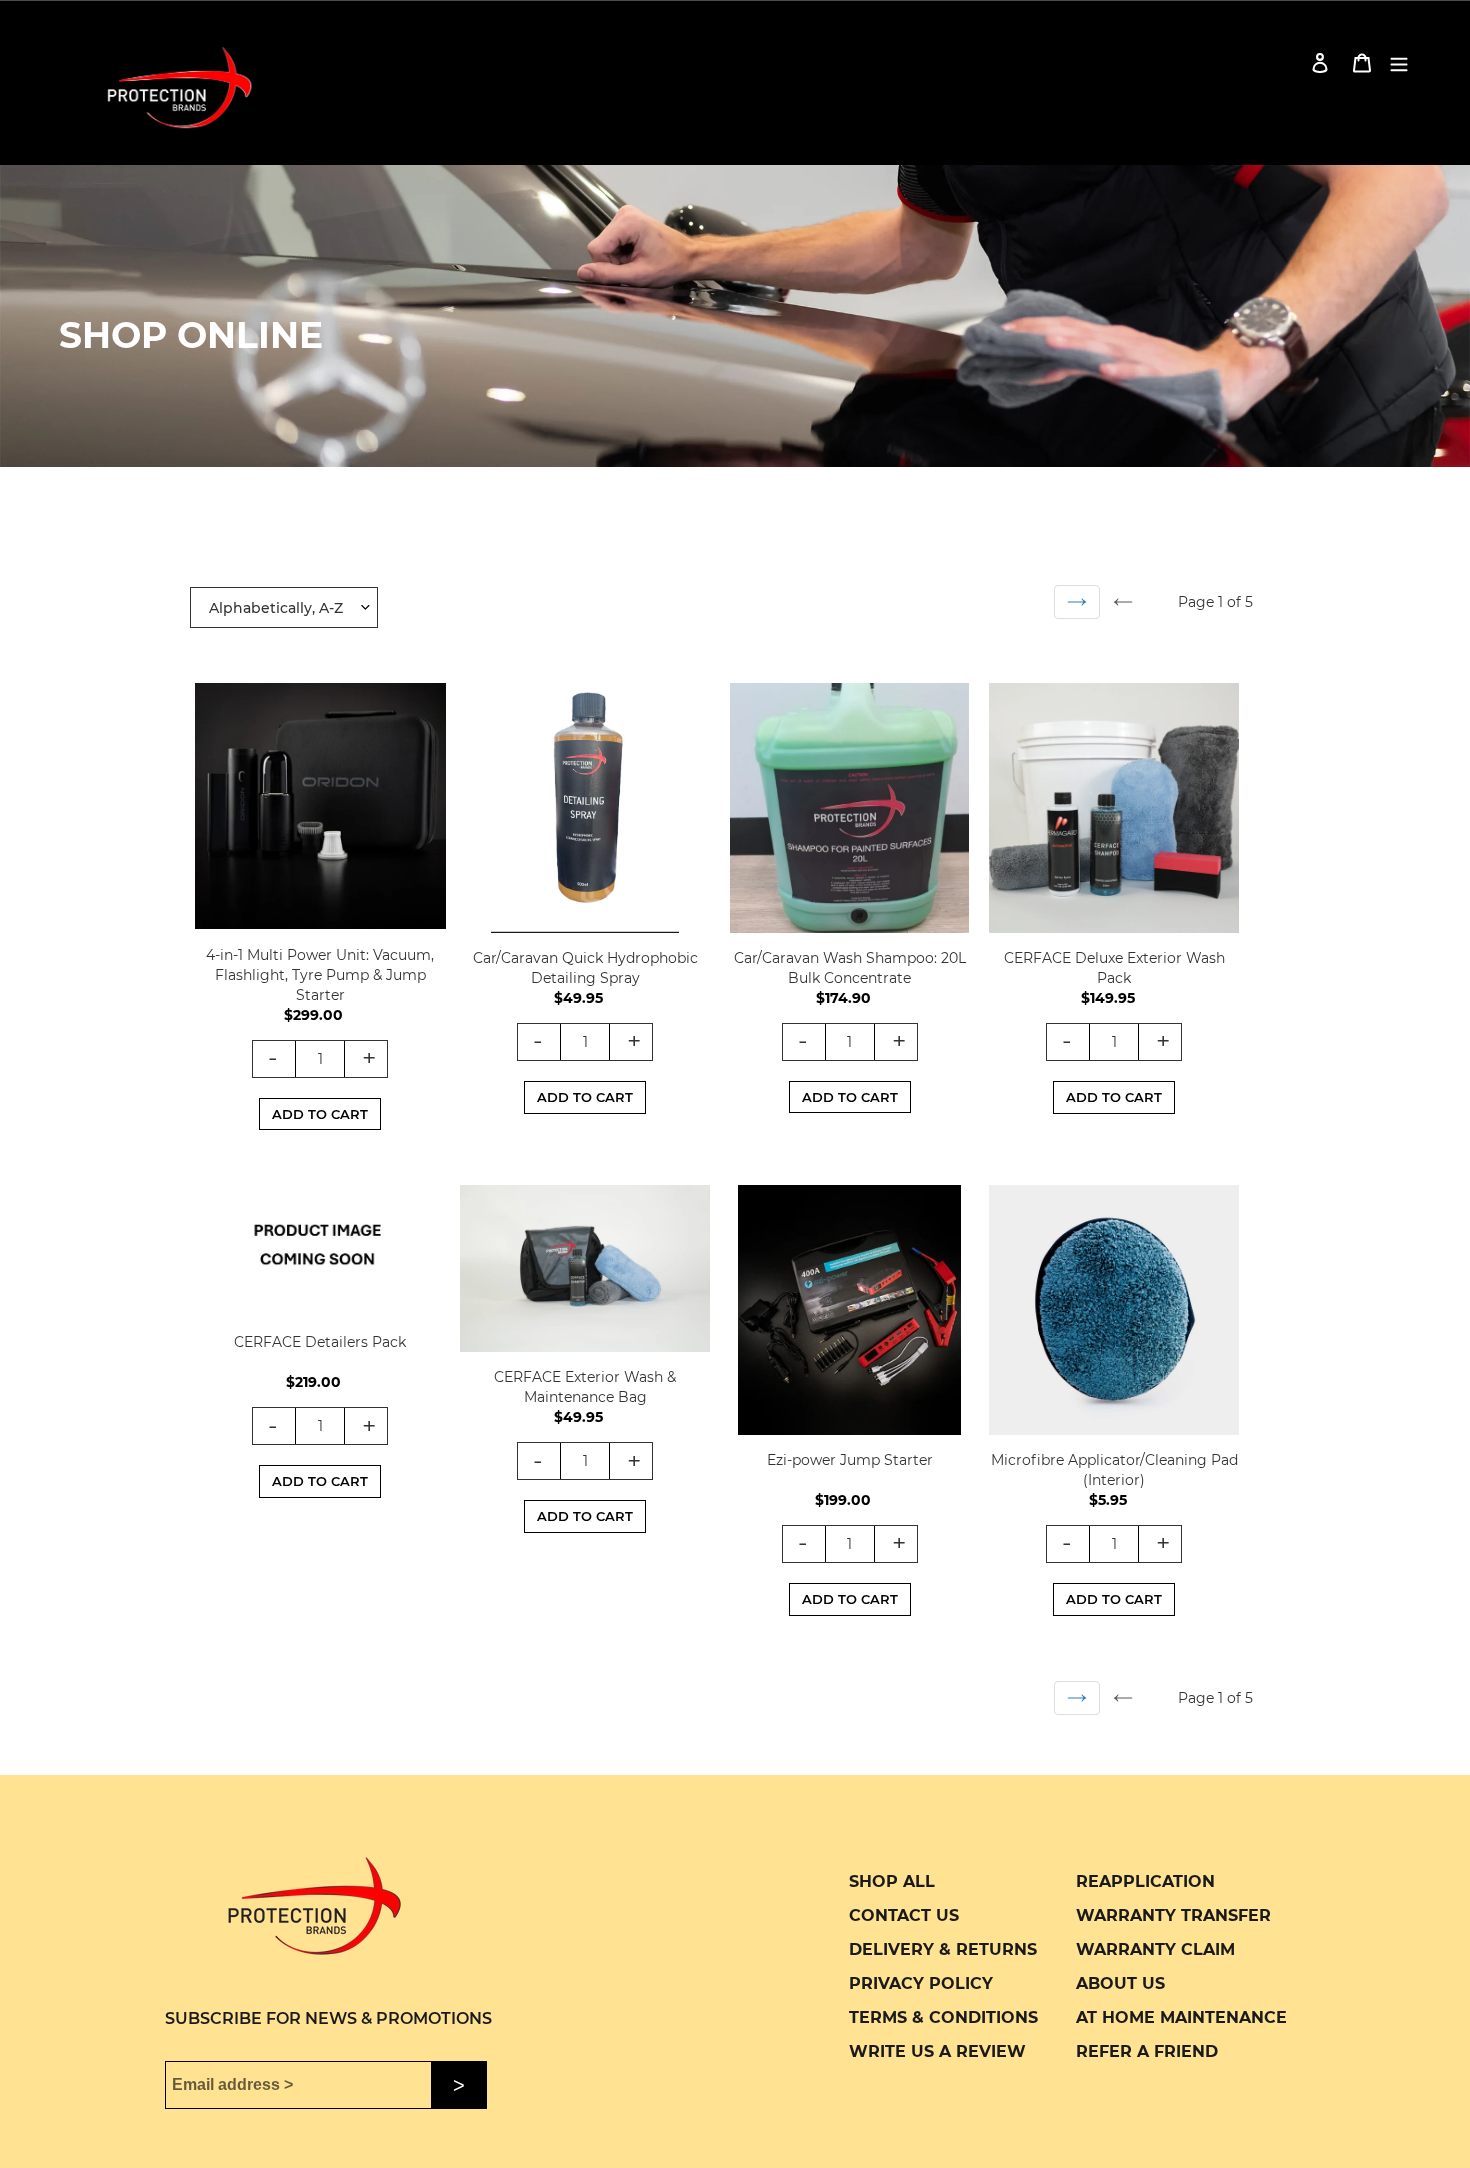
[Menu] (1399, 62)
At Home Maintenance (1181, 2017)
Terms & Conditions (943, 2017)
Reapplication (1145, 1881)
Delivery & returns (943, 1949)
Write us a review (937, 2051)
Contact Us (904, 1915)
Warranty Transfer (1173, 1915)
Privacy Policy (921, 1983)
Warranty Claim (1155, 1949)
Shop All (892, 1881)
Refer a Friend (1147, 2051)
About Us (1120, 1983)
